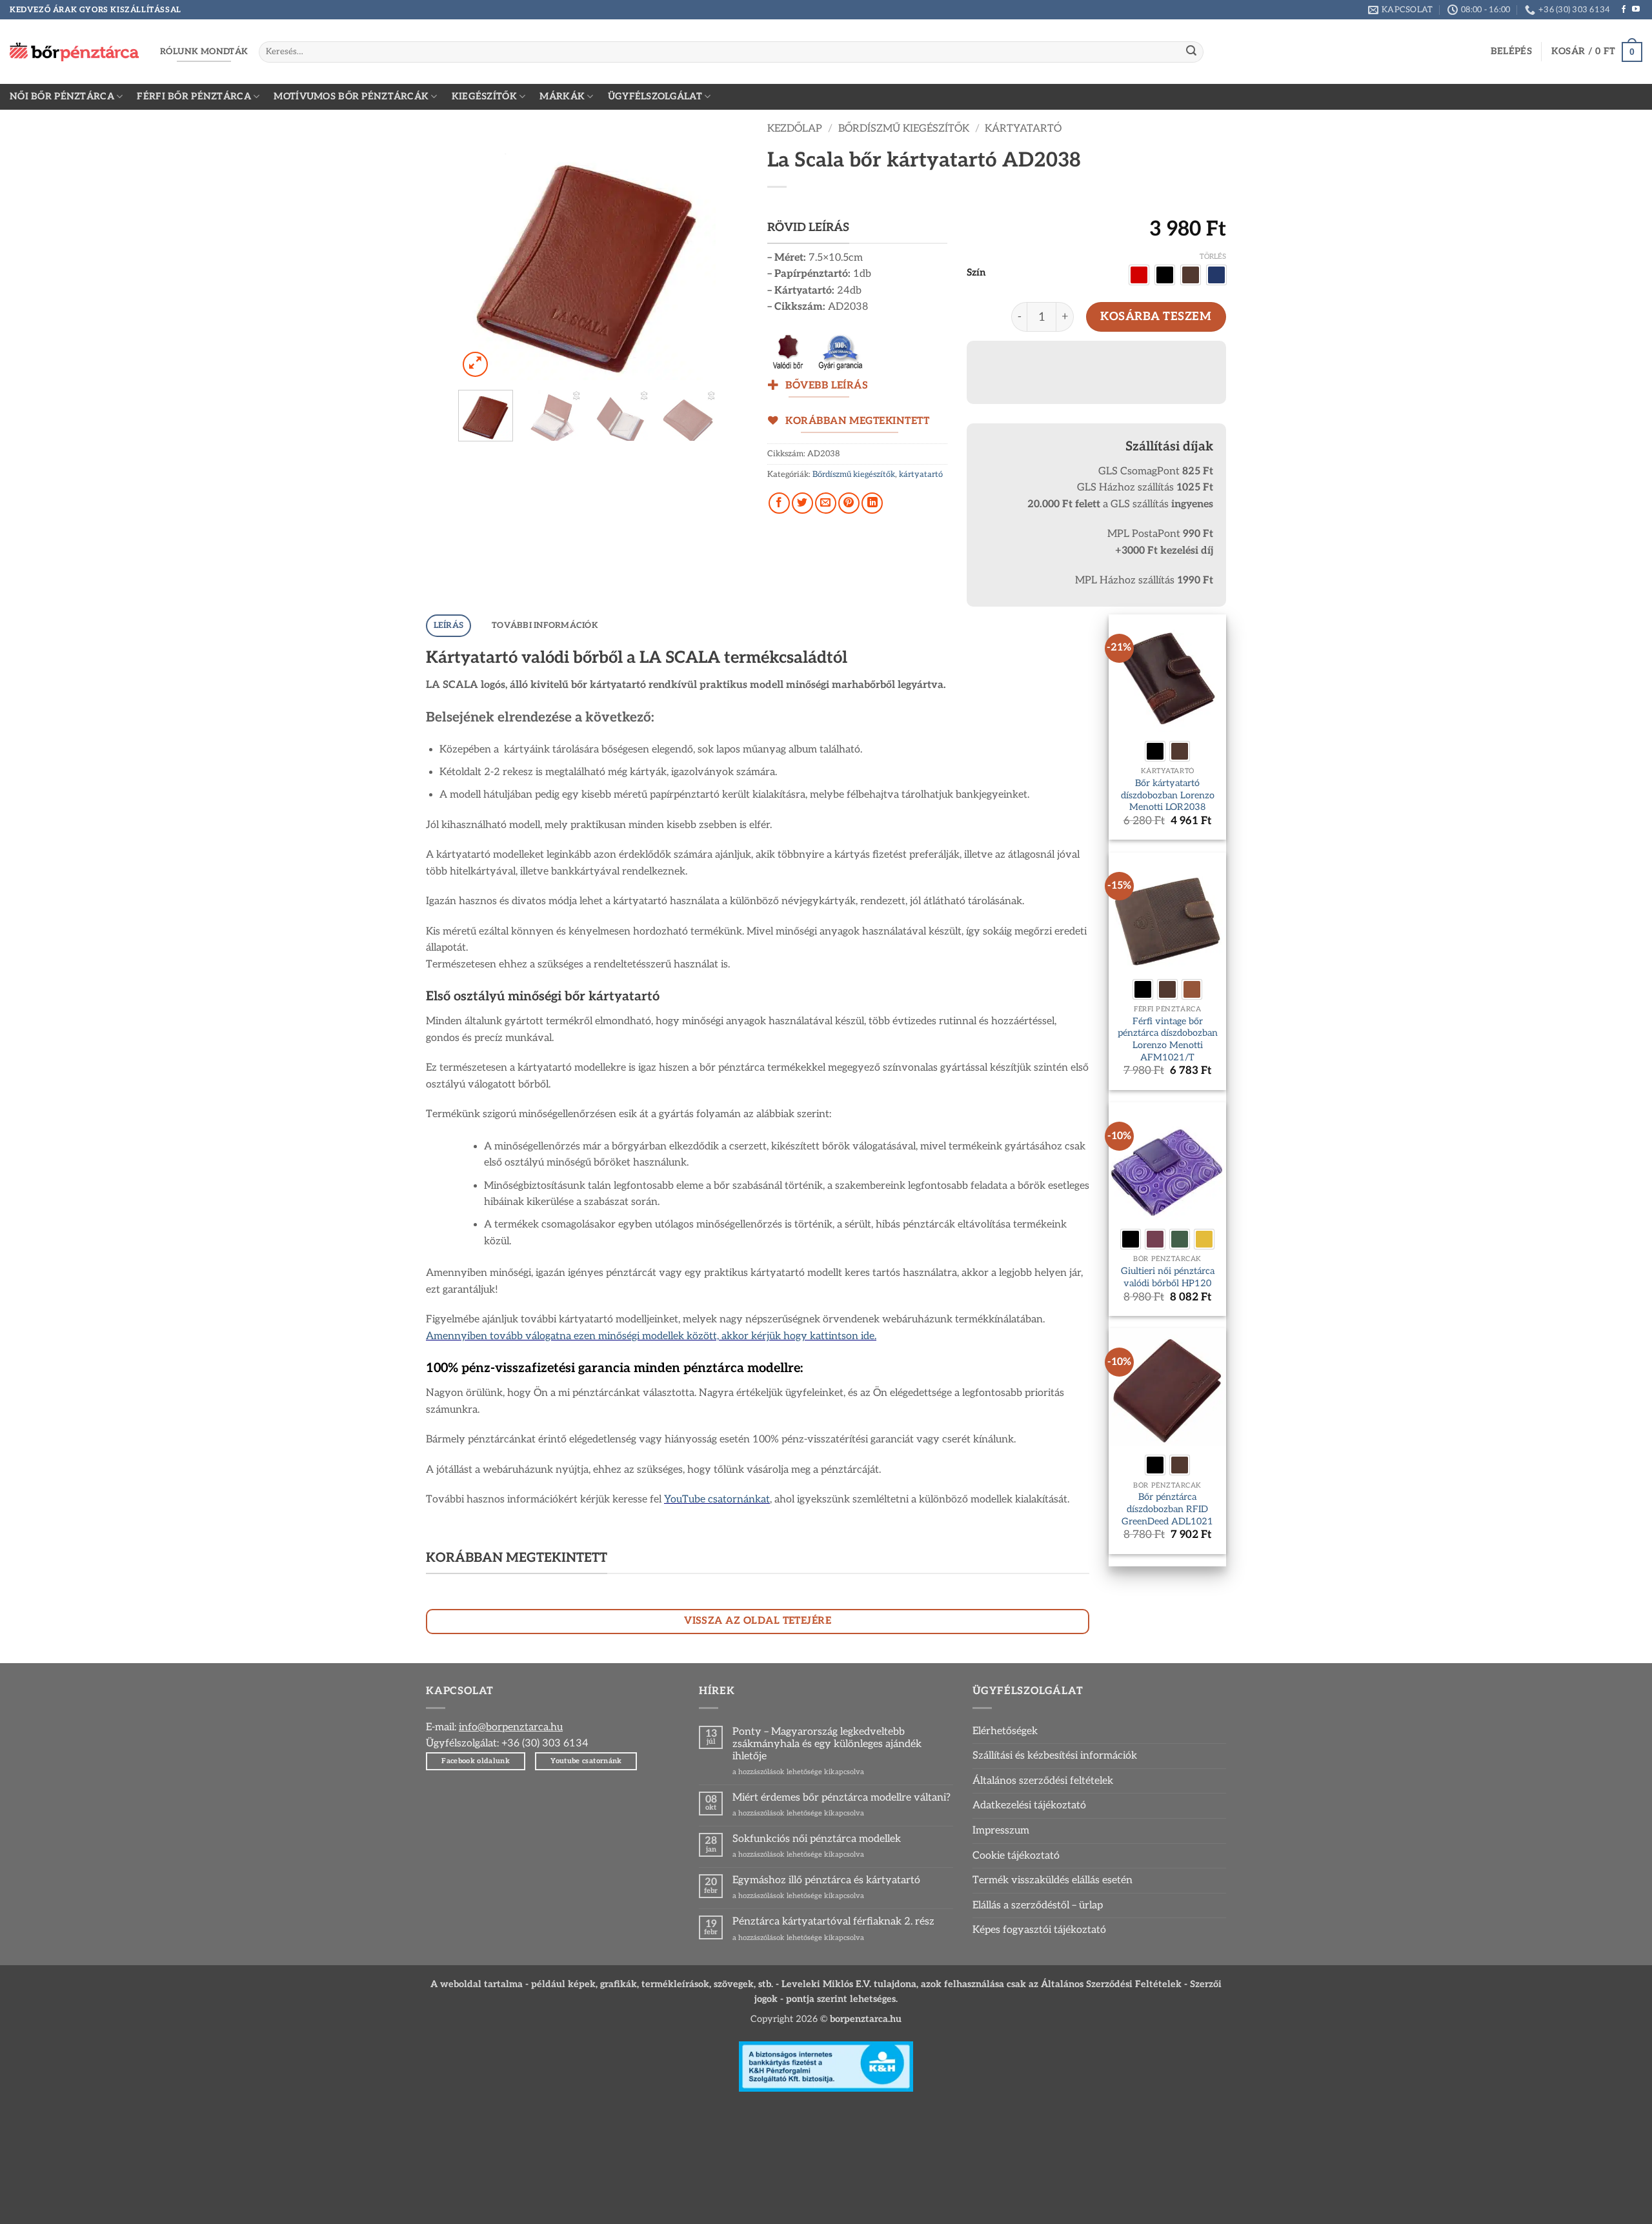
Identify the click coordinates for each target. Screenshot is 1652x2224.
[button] (1511, 52)
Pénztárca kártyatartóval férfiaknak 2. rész (833, 1922)
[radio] (1139, 275)
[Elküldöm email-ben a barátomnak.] (826, 503)
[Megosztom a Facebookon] (779, 503)
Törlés (1213, 257)
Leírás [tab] (449, 625)
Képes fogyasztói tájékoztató (1039, 1930)
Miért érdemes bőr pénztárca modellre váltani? (841, 1798)
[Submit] (1191, 52)
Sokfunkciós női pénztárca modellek (817, 1839)
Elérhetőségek (1005, 1731)
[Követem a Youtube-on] (1636, 10)
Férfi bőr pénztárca (194, 96)
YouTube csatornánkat (717, 1500)
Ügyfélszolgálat (655, 96)
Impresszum (1001, 1831)
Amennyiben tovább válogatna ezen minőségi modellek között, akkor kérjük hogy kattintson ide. (651, 1336)
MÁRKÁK (562, 96)
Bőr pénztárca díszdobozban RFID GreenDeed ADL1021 (1167, 1509)
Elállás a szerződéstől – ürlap (1038, 1906)
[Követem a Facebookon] (1624, 10)
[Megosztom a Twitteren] (802, 503)
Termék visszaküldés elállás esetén (1053, 1880)
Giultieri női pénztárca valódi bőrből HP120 (1168, 1277)
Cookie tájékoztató (1016, 1856)
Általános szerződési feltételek (1043, 1781)
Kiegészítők (484, 96)
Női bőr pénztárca (62, 96)
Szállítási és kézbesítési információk (1055, 1756)
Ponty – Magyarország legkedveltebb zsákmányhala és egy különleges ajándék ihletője (827, 1744)
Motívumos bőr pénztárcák (351, 96)
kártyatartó (1023, 129)
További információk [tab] (545, 625)
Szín (976, 273)
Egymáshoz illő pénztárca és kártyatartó (826, 1880)
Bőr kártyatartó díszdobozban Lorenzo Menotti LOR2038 (1168, 795)
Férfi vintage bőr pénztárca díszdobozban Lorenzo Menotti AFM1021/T (1168, 1039)
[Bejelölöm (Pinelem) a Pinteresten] (849, 503)
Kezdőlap (795, 129)
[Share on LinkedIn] (872, 503)
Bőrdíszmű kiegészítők (904, 129)
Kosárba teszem (1156, 317)
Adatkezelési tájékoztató (1029, 1805)
